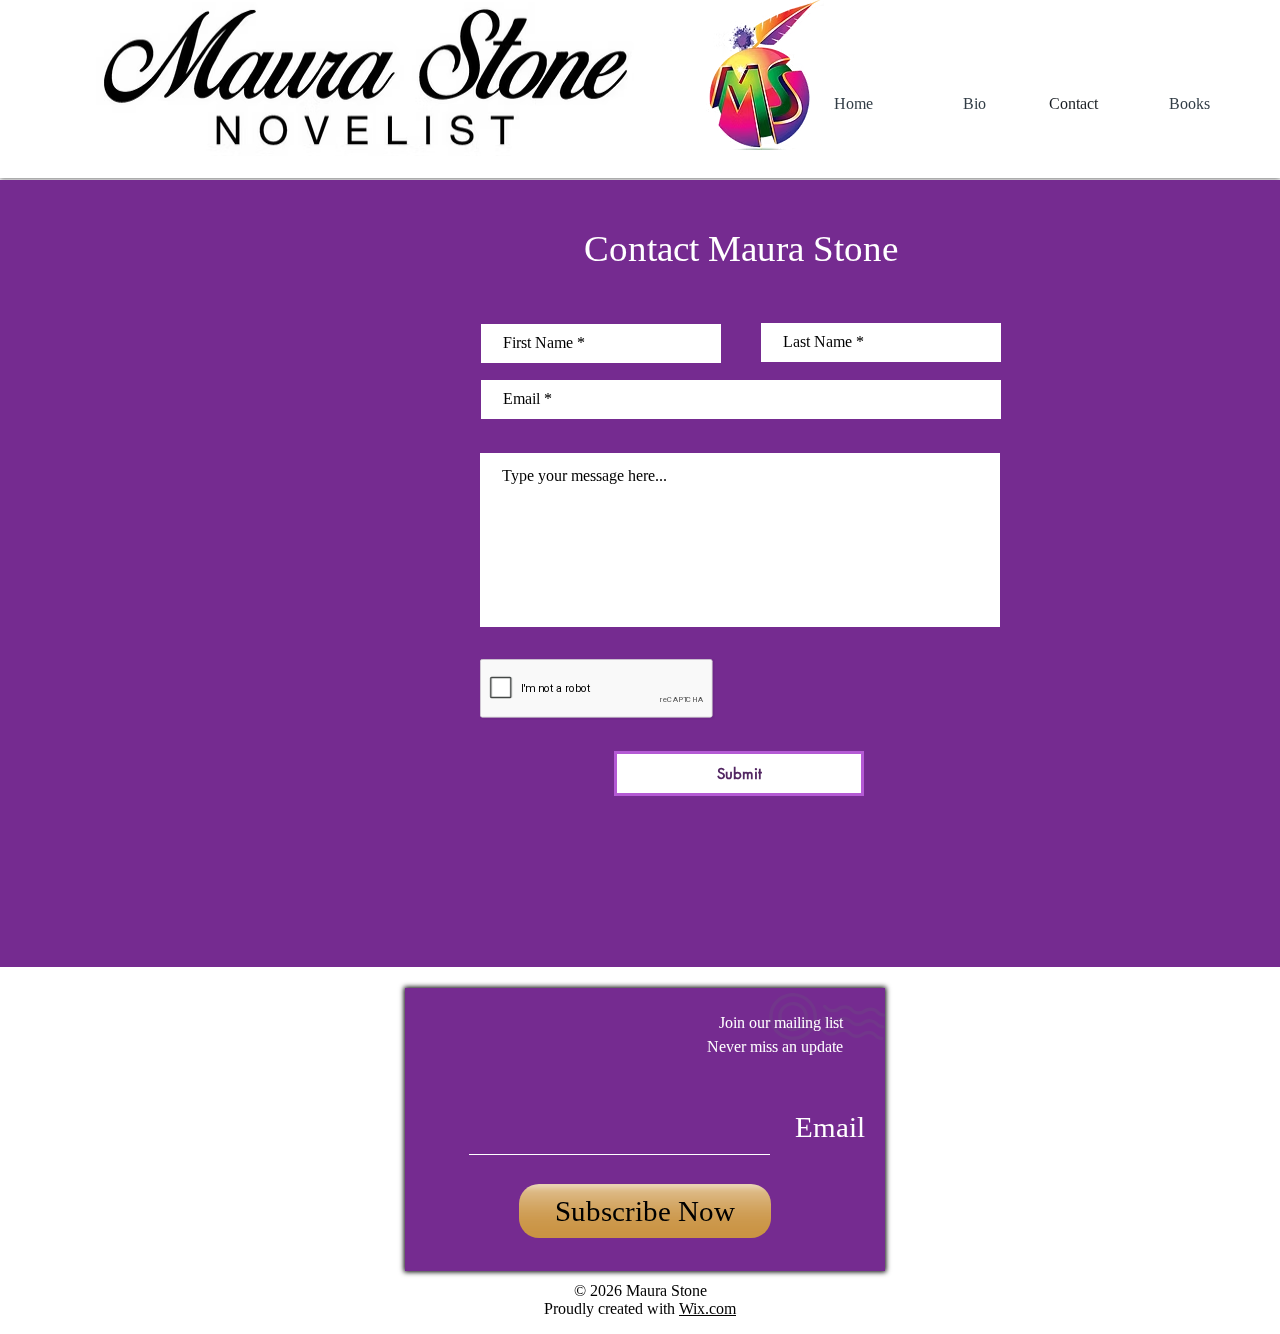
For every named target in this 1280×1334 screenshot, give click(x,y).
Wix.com (707, 1308)
